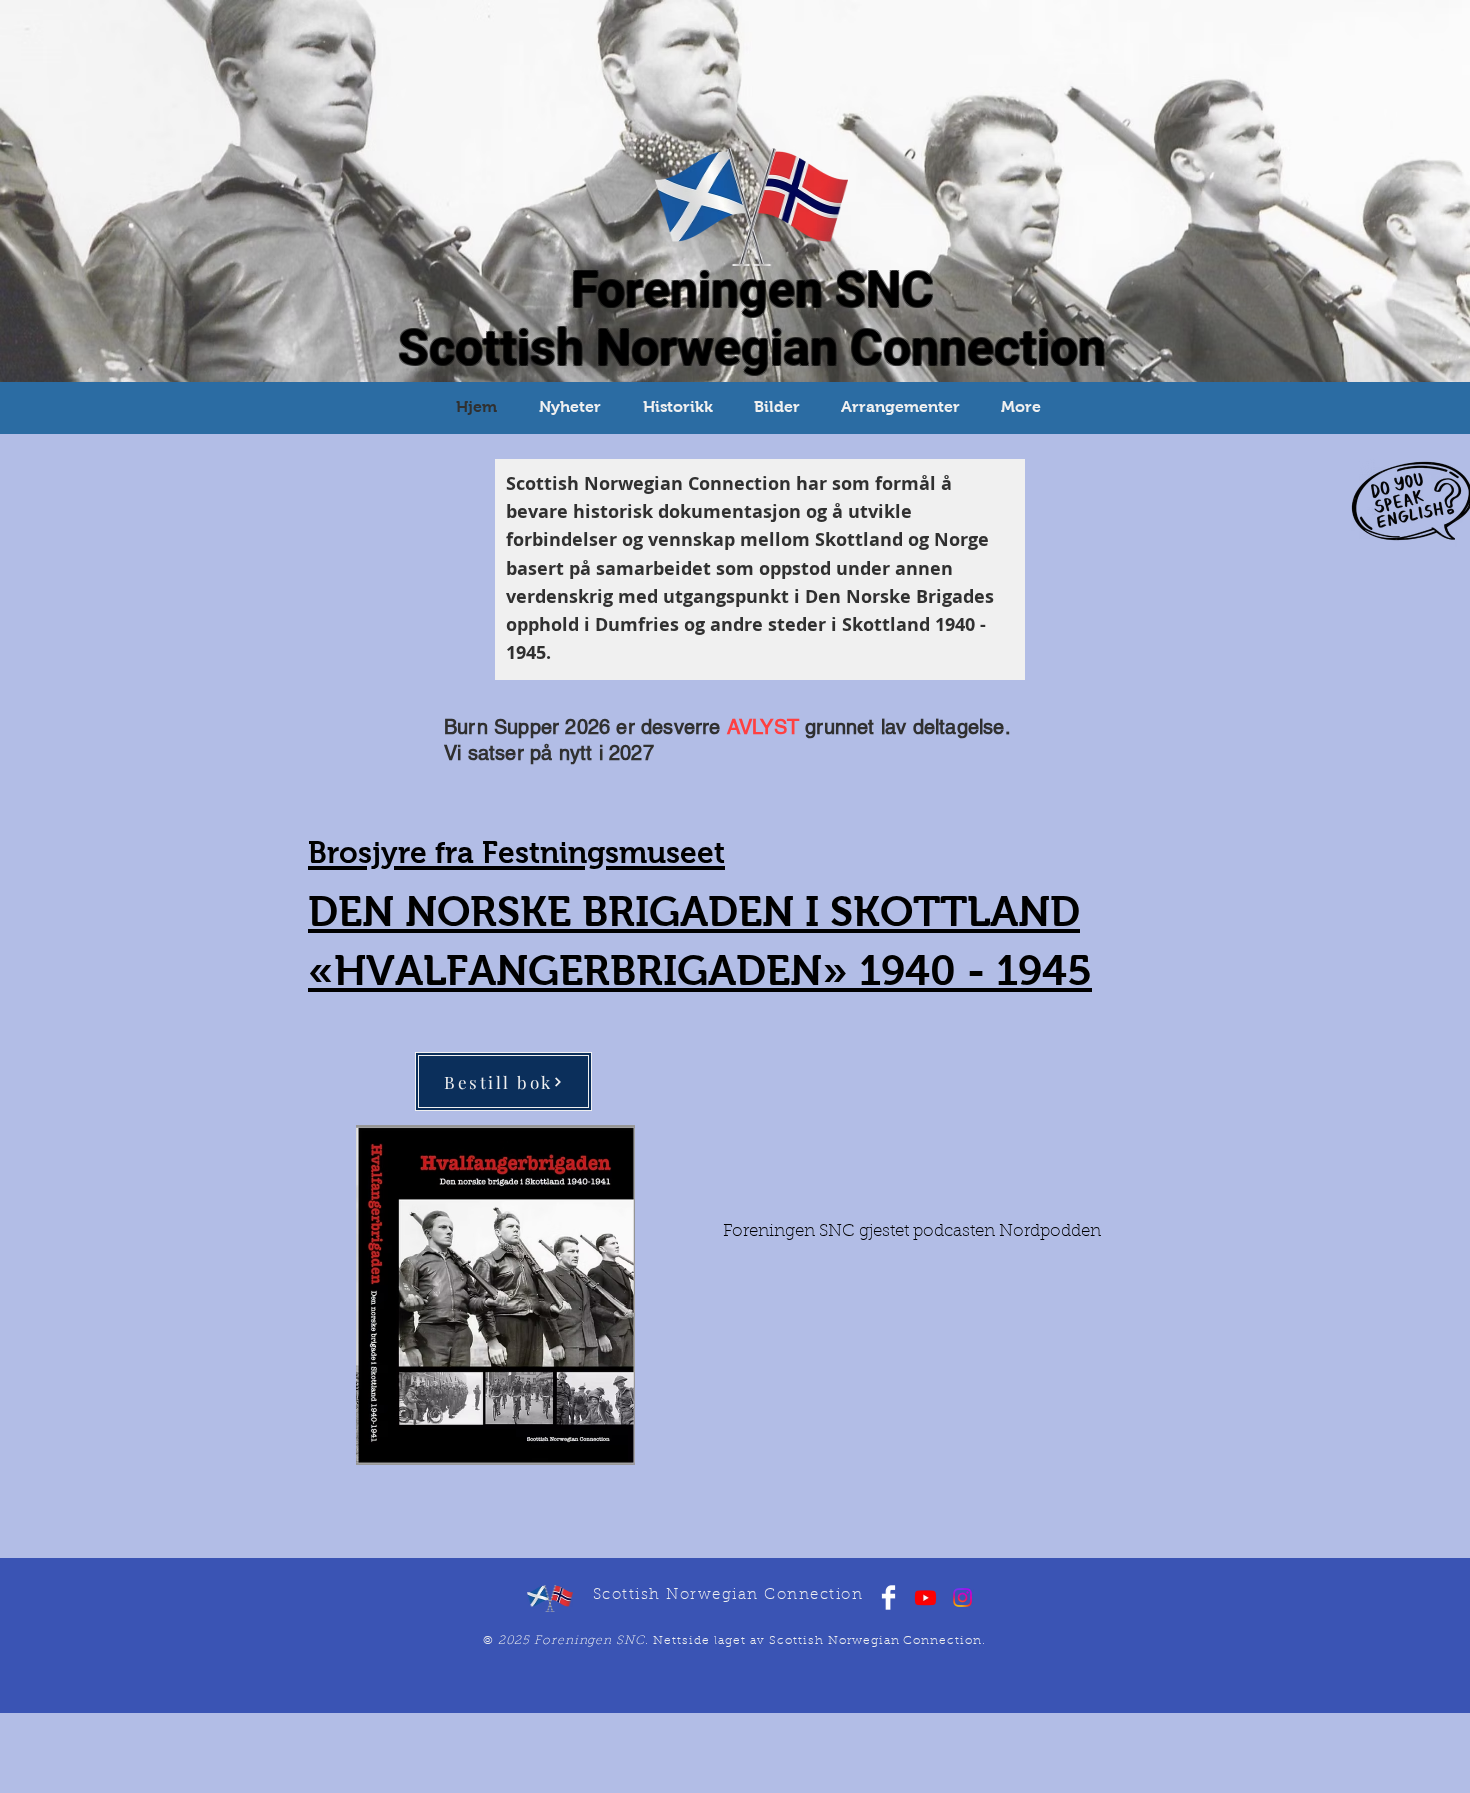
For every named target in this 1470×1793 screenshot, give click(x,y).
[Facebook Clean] (888, 1597)
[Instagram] (962, 1597)
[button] (677, 406)
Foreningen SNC (752, 290)
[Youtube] (925, 1597)
